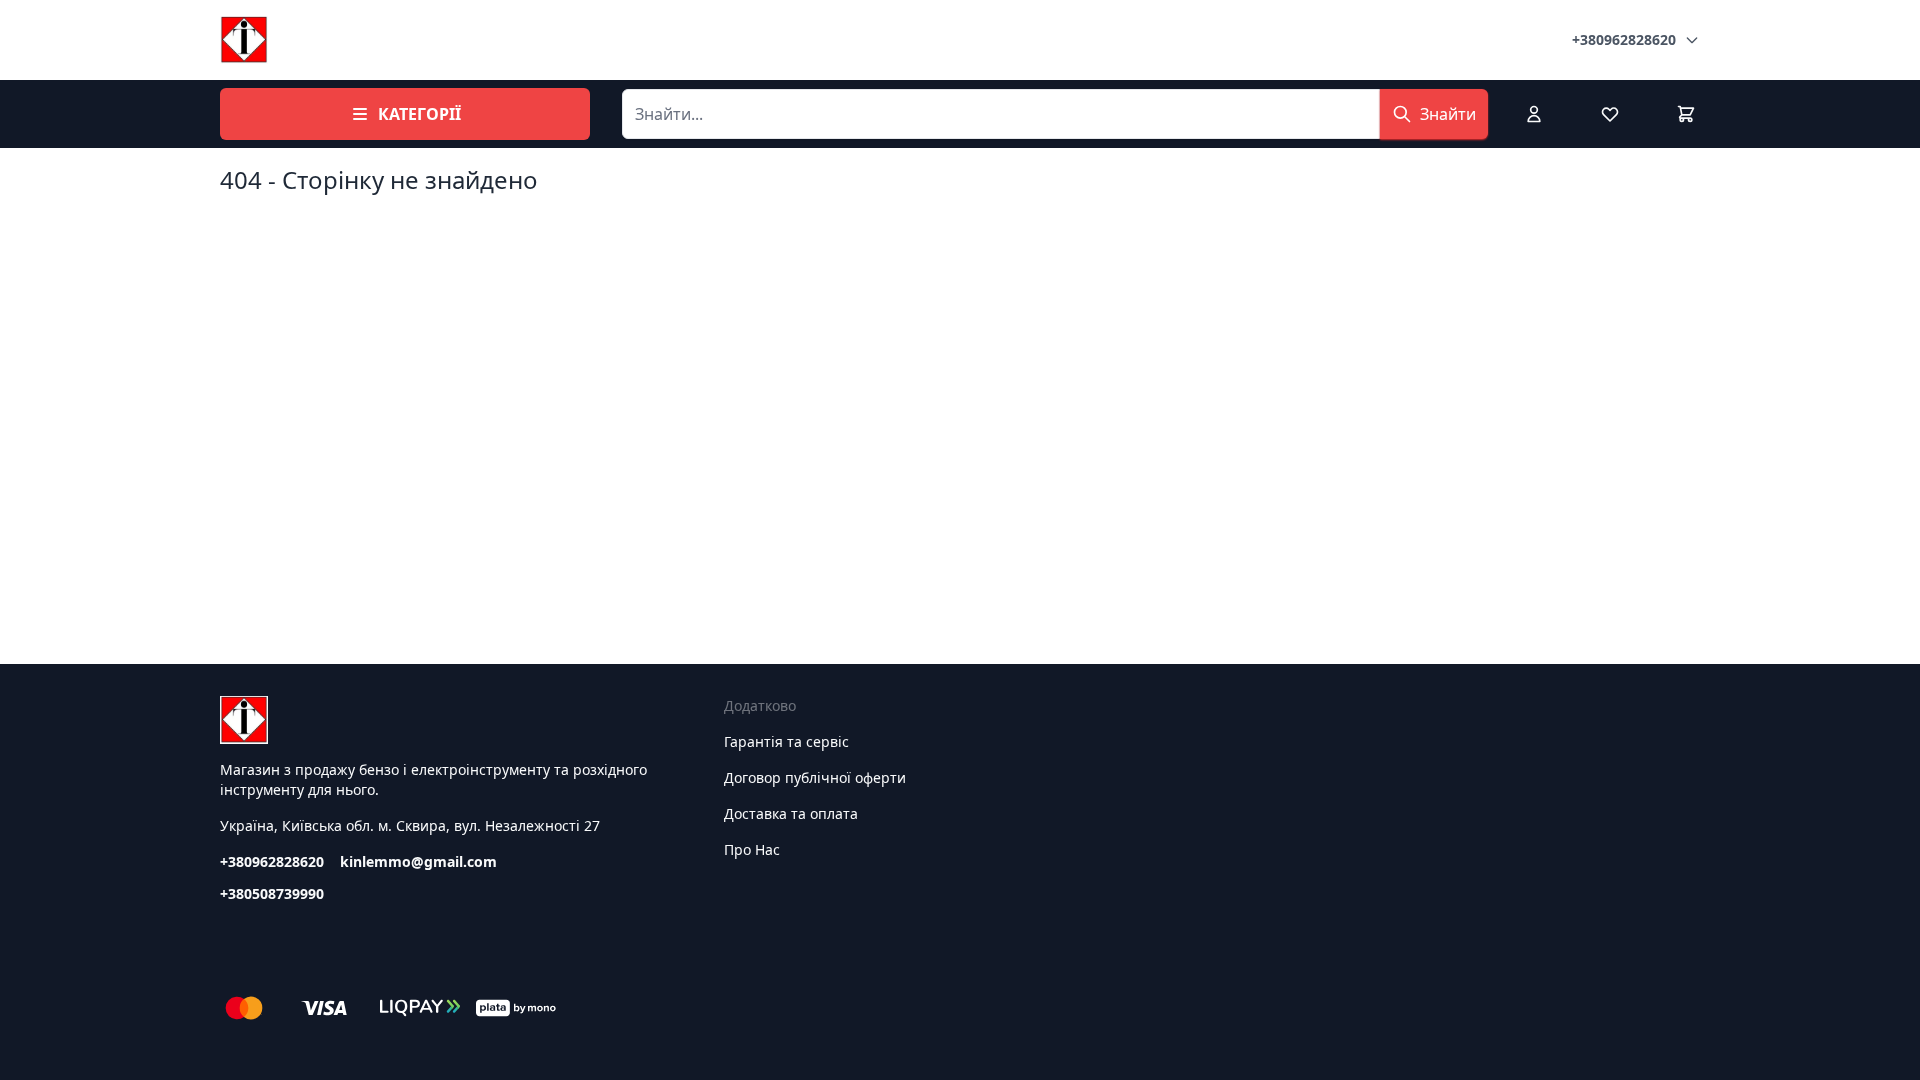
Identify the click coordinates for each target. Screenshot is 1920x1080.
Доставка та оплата (791, 813)
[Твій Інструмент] (244, 40)
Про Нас (752, 849)
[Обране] (1610, 114)
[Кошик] (1686, 114)
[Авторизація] (1534, 114)
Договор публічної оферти (815, 777)
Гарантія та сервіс (786, 741)
